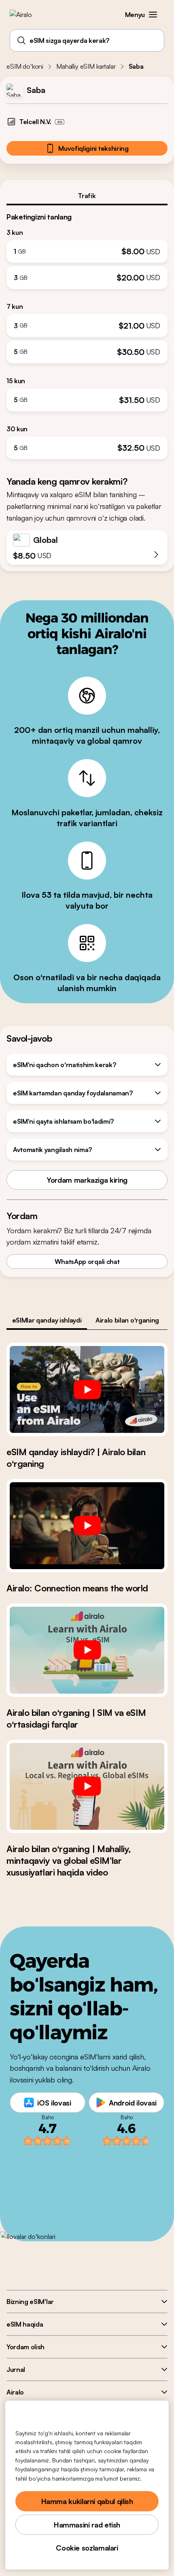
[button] (153, 15)
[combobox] (87, 40)
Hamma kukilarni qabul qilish (87, 2501)
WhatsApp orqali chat (87, 1262)
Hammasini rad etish (87, 2525)
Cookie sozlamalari (87, 2548)
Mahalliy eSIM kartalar (86, 66)
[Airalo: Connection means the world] (87, 1526)
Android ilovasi (133, 2103)
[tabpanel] (87, 332)
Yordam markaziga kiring (87, 1180)
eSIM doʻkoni (25, 66)
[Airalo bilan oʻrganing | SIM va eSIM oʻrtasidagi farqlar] (87, 1650)
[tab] (87, 196)
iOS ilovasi (54, 2103)
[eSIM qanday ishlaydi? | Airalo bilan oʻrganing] (87, 1389)
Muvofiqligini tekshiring (93, 148)
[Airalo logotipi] (27, 15)
